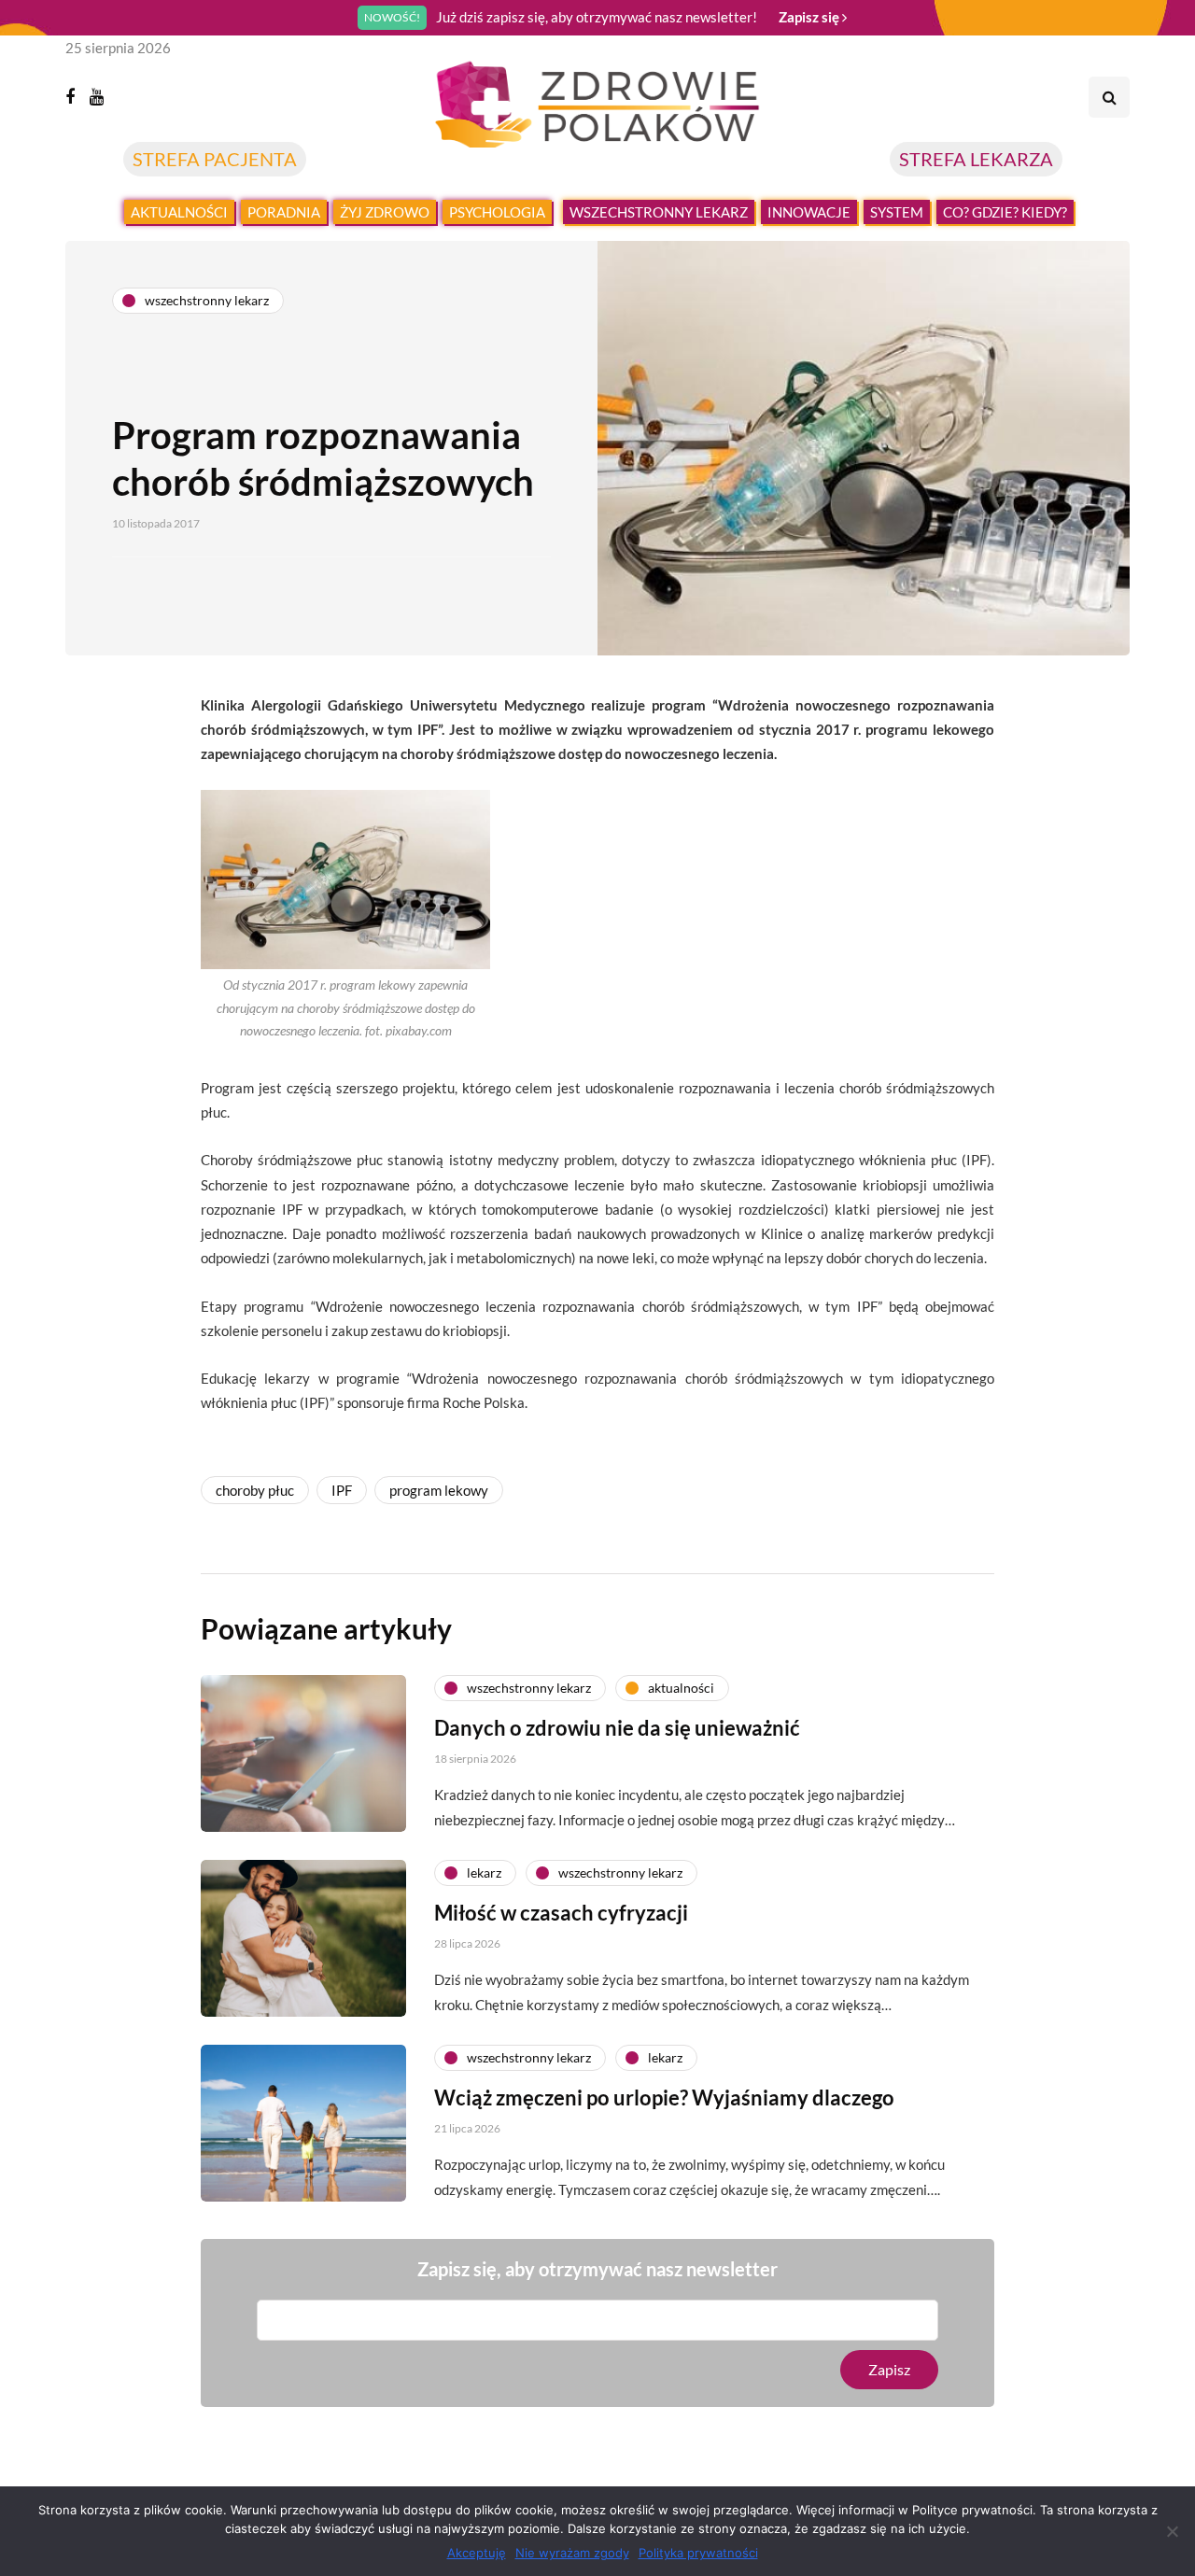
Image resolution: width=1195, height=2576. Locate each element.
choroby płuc (255, 1490)
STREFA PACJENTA (215, 159)
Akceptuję (477, 2553)
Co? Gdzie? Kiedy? (1005, 212)
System (897, 212)
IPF (342, 1490)
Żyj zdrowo (385, 212)
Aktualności (179, 212)
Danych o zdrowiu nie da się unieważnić (617, 1728)
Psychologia (497, 212)
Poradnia (284, 212)
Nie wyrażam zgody (572, 2553)
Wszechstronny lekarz (659, 212)
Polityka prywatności (698, 2553)
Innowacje (809, 212)
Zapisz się (810, 17)
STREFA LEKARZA (976, 159)
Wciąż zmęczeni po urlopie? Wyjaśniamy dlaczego (664, 2097)
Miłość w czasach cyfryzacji (561, 1913)
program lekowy (439, 1490)
